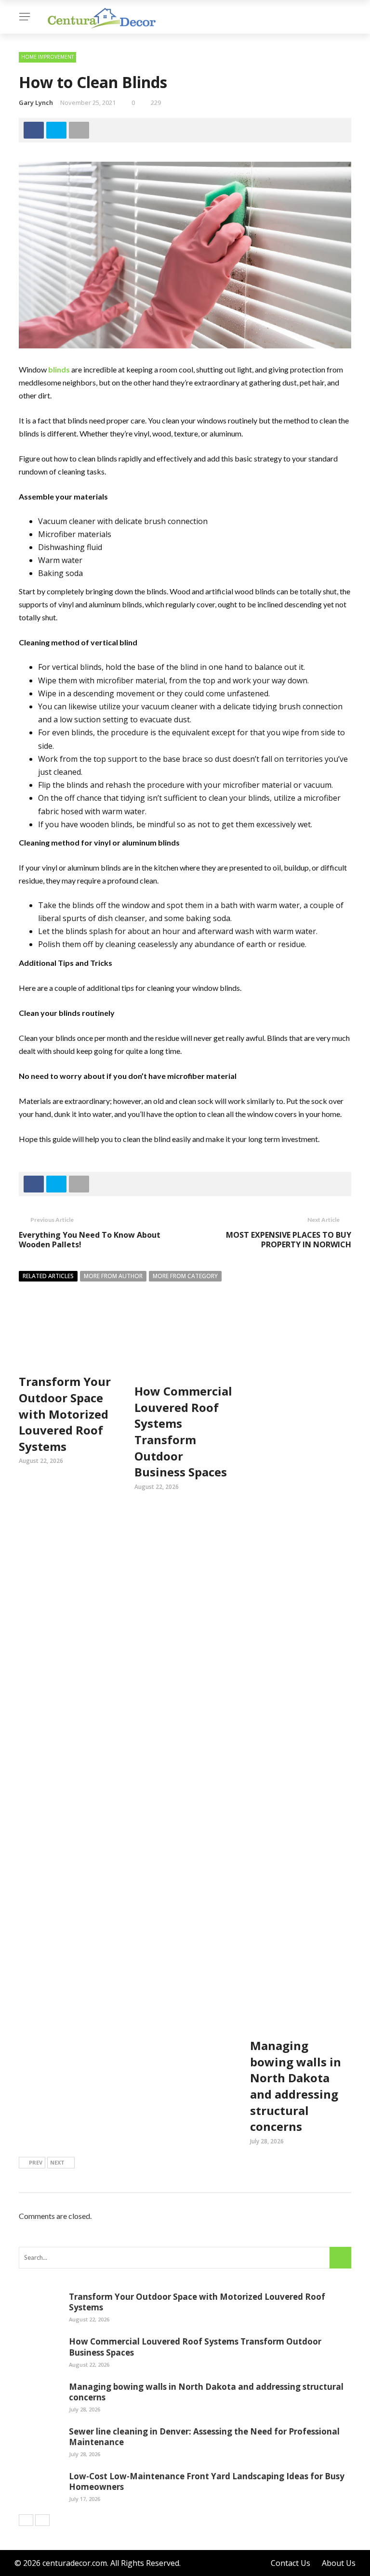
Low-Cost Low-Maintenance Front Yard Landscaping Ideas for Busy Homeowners (207, 2481)
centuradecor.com (75, 2563)
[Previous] (26, 2520)
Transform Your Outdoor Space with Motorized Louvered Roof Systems (65, 1414)
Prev (36, 2162)
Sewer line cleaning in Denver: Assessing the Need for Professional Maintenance (204, 2437)
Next (57, 2162)
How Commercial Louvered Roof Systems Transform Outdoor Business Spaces (183, 1431)
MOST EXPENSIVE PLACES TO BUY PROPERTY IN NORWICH (289, 1240)
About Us (339, 2563)
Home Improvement (47, 57)
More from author (113, 1276)
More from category (185, 1276)
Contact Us (291, 2563)
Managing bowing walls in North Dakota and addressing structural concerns (296, 2086)
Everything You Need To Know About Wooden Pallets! (90, 1240)
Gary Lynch (36, 103)
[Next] (42, 2520)
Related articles (48, 1276)
